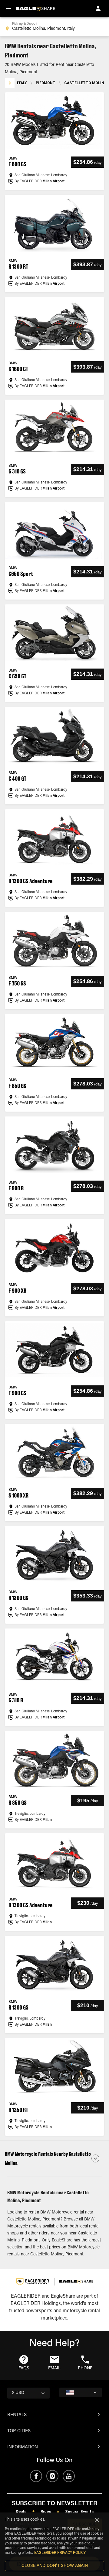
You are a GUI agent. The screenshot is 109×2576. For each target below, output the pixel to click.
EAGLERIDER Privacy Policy (60, 2553)
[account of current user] (98, 9)
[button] (54, 2158)
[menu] (8, 9)
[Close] (97, 2520)
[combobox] (54, 27)
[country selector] (81, 2392)
